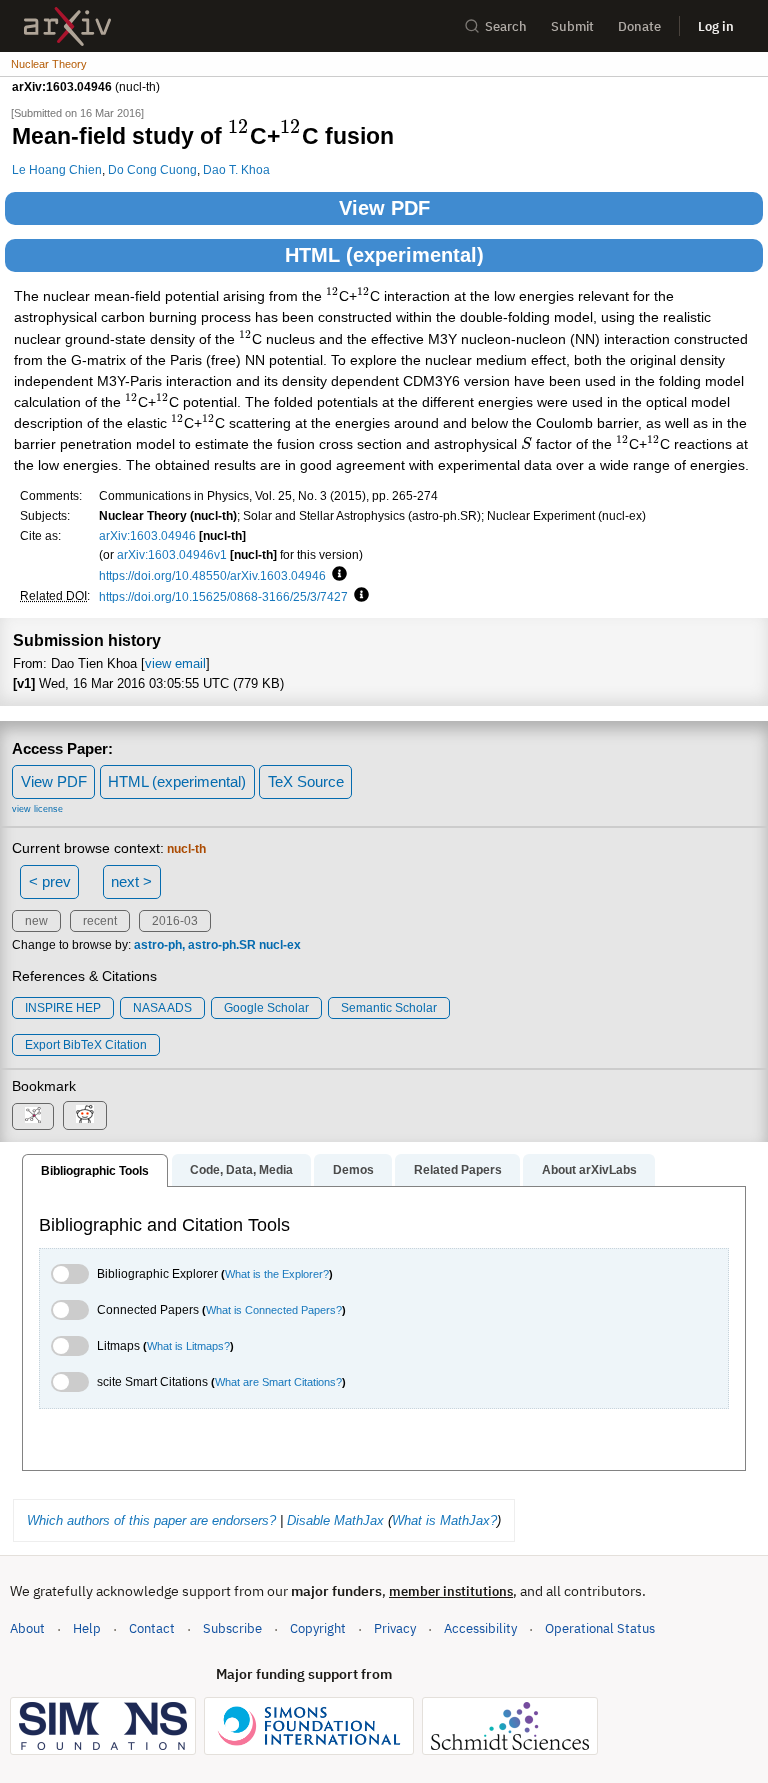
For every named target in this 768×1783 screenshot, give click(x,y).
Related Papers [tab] (458, 1170)
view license (37, 809)
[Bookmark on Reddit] (85, 1115)
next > (131, 881)
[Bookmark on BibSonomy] (33, 1116)
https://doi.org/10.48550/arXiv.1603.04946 (212, 575)
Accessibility (480, 1628)
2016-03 (175, 921)
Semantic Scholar (389, 1008)
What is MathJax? (444, 1520)
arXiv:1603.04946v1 (172, 554)
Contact (152, 1628)
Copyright (318, 1628)
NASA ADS (162, 1008)
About (27, 1628)
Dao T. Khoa (236, 169)
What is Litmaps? (188, 1346)
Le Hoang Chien (57, 169)
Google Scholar (266, 1008)
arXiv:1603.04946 (147, 535)
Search (506, 26)
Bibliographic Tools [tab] (95, 1171)
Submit (572, 26)
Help (87, 1628)
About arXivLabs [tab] (589, 1170)
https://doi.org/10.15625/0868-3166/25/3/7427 (223, 596)
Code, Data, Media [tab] (241, 1170)
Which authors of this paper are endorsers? (151, 1520)
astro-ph (158, 945)
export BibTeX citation (86, 1045)
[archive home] (67, 26)
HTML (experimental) (384, 255)
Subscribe (232, 1628)
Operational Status (600, 1628)
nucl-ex (280, 945)
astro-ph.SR (222, 945)
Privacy (395, 1628)
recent (100, 921)
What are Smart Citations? (278, 1382)
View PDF (384, 208)
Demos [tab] (353, 1170)
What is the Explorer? (277, 1274)
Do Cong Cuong (152, 169)
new (36, 921)
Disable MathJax (335, 1520)
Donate (639, 26)
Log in (716, 26)
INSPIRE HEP (63, 1008)
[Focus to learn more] (336, 575)
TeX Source (306, 781)
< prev (50, 881)
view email (175, 663)
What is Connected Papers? (274, 1310)
